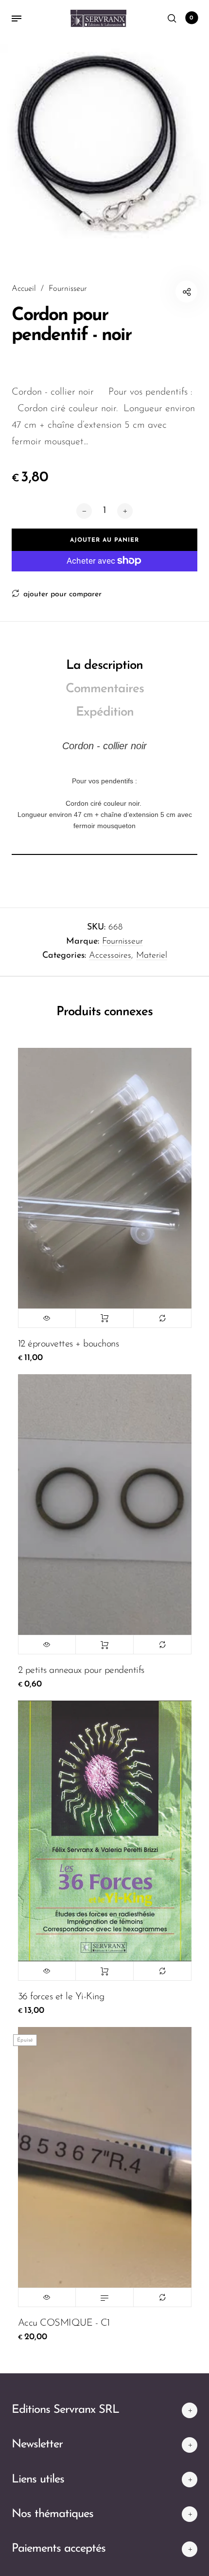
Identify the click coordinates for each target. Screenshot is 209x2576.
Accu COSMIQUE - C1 (64, 2323)
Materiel (152, 956)
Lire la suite (104, 2297)
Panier (192, 18)
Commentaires (105, 689)
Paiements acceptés (59, 2549)
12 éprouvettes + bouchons (69, 1344)
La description (104, 666)
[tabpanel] (104, 142)
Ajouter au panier (104, 1318)
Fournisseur (122, 942)
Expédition (105, 712)
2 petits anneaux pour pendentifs (81, 1670)
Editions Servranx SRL (65, 2410)
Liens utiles (38, 2480)
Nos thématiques (52, 2514)
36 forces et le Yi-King (61, 1997)
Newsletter (37, 2444)
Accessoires (110, 956)
